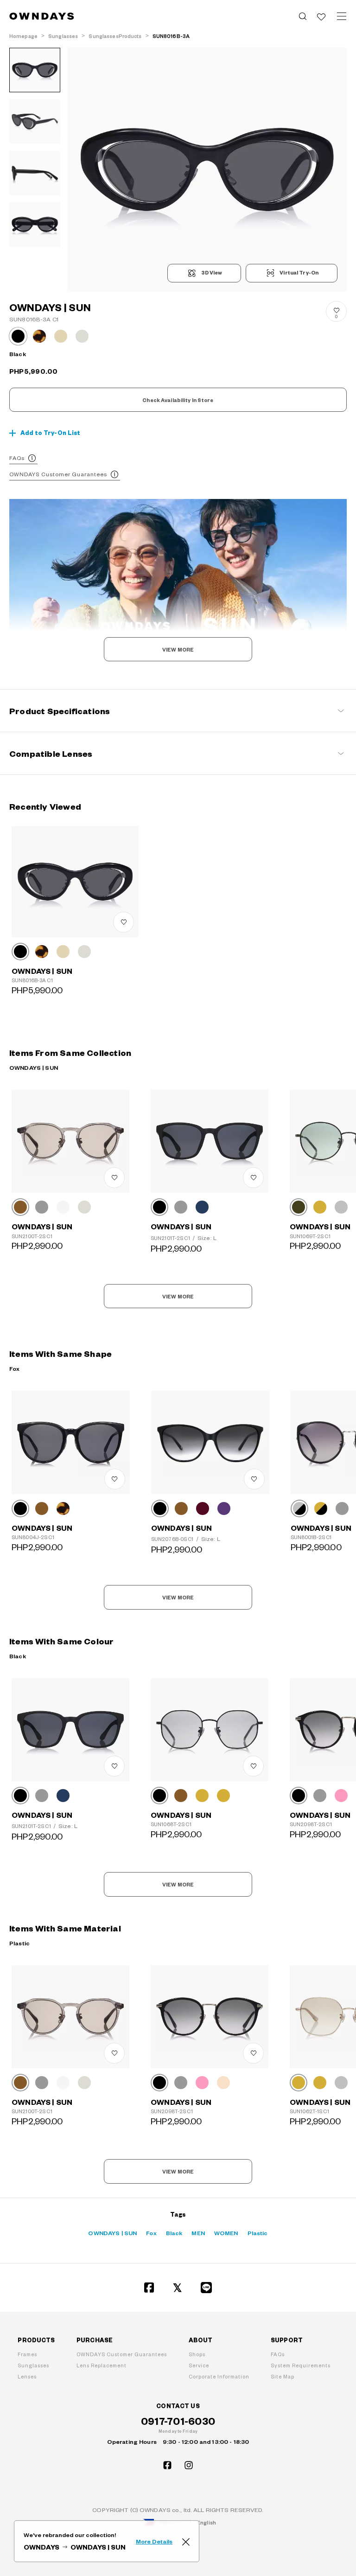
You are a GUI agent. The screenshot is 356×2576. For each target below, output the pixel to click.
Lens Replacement (102, 2365)
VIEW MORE (178, 650)
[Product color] (18, 336)
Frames (27, 2354)
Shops (197, 2354)
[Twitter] (178, 2288)
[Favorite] (321, 16)
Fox (151, 2233)
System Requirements (301, 2365)
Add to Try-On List (51, 433)
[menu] (342, 16)
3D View (212, 273)
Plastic (258, 2233)
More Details (154, 2541)
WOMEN (226, 2233)
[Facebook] (149, 2288)
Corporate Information (219, 2376)
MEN (198, 2233)
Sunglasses (33, 2365)
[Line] (207, 2288)
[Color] (20, 952)
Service (199, 2365)
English (207, 2522)
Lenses (27, 2376)
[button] (137, 170)
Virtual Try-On (299, 273)
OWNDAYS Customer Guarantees (58, 474)
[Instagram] (189, 2465)
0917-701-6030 (178, 2421)
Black (174, 2233)
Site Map (283, 2376)
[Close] (186, 2541)
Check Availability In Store (178, 400)
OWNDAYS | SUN (112, 2233)
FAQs (17, 458)
